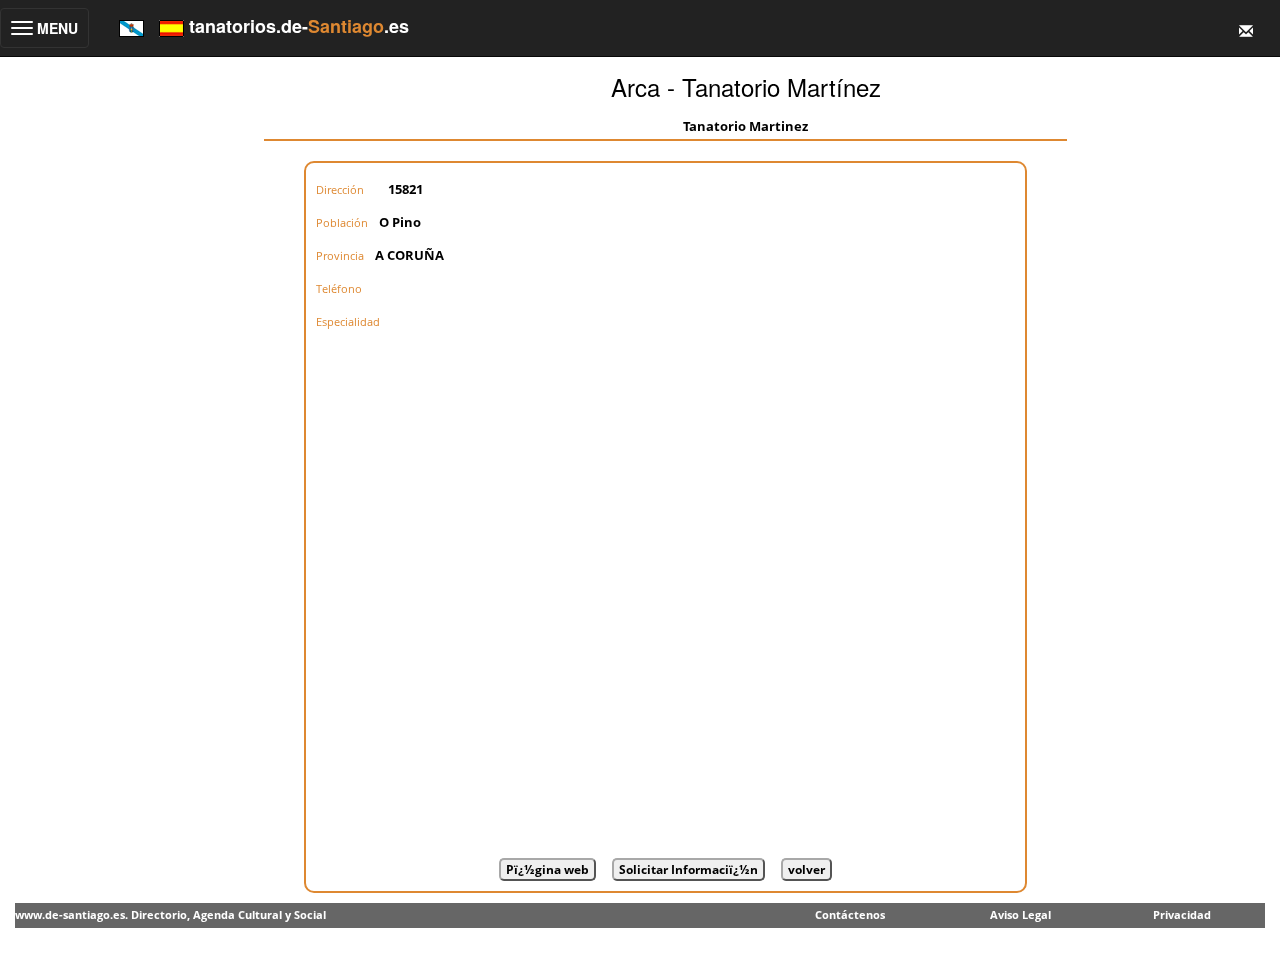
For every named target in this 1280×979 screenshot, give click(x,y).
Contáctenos (850, 914)
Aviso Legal (1020, 914)
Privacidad (1182, 914)
